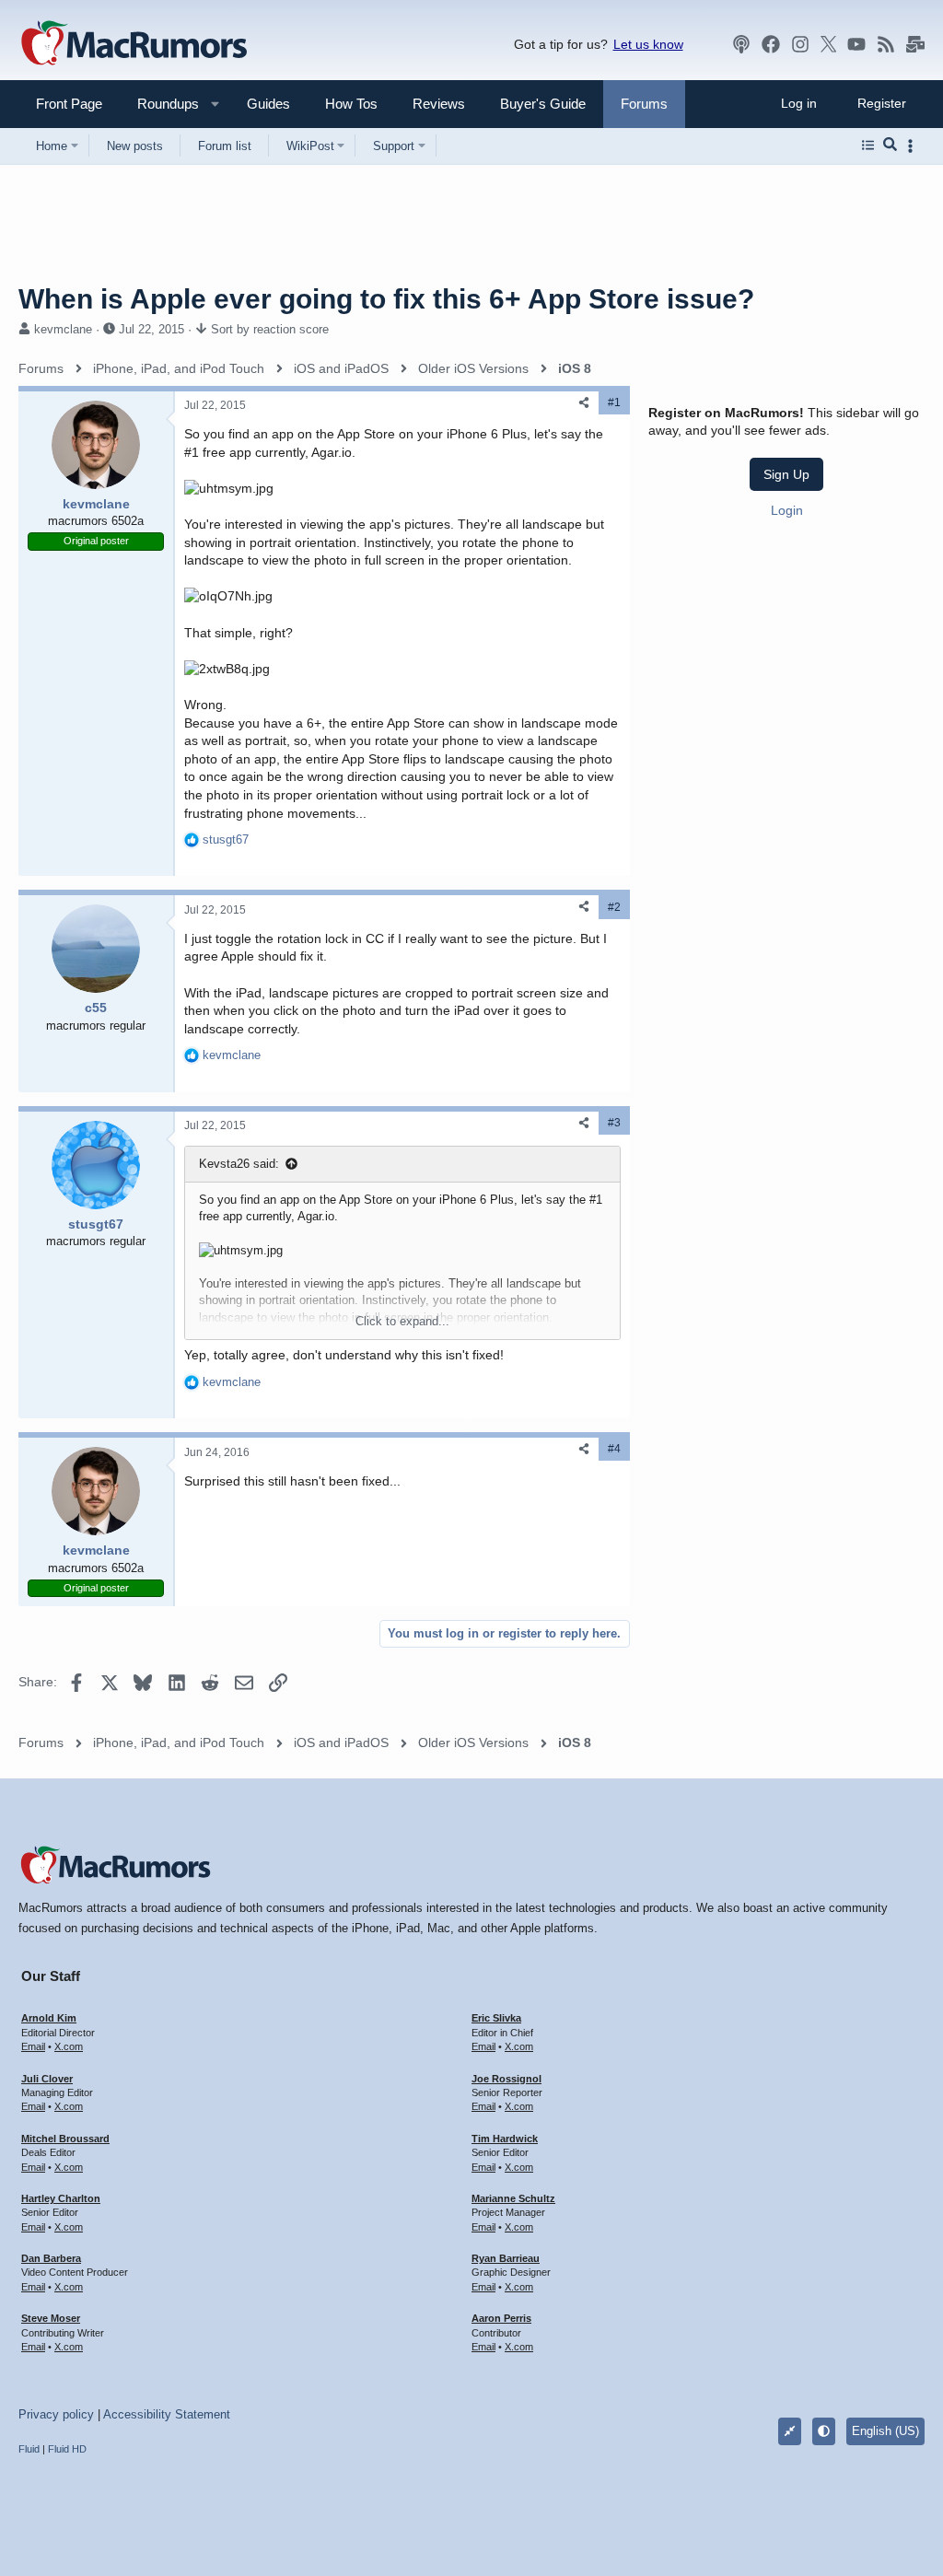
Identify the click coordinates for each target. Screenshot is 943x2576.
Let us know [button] (648, 44)
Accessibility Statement (167, 2414)
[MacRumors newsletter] (915, 44)
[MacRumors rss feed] (886, 44)
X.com (69, 2046)
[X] (829, 44)
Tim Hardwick (505, 2139)
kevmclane (63, 329)
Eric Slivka (496, 2018)
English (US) (885, 2431)
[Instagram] (800, 44)
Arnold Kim (49, 2018)
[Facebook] (771, 44)
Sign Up (786, 474)
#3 (614, 1123)
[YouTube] (856, 44)
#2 (614, 907)
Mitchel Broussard (65, 2139)
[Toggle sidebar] (914, 146)
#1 (614, 402)
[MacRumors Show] (741, 44)
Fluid (29, 2449)
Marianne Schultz (513, 2198)
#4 (614, 1449)
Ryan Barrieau (506, 2258)
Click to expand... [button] (402, 1321)
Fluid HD (67, 2449)
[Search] (890, 146)
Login (787, 510)
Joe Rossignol (506, 2079)
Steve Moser (51, 2318)
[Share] (584, 403)
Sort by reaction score (270, 329)
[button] (160, 104)
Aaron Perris (501, 2318)
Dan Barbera (51, 2258)
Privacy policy (56, 2414)
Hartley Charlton (61, 2198)
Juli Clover (47, 2079)
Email (33, 2046)
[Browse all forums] (868, 146)
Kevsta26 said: (239, 1164)
